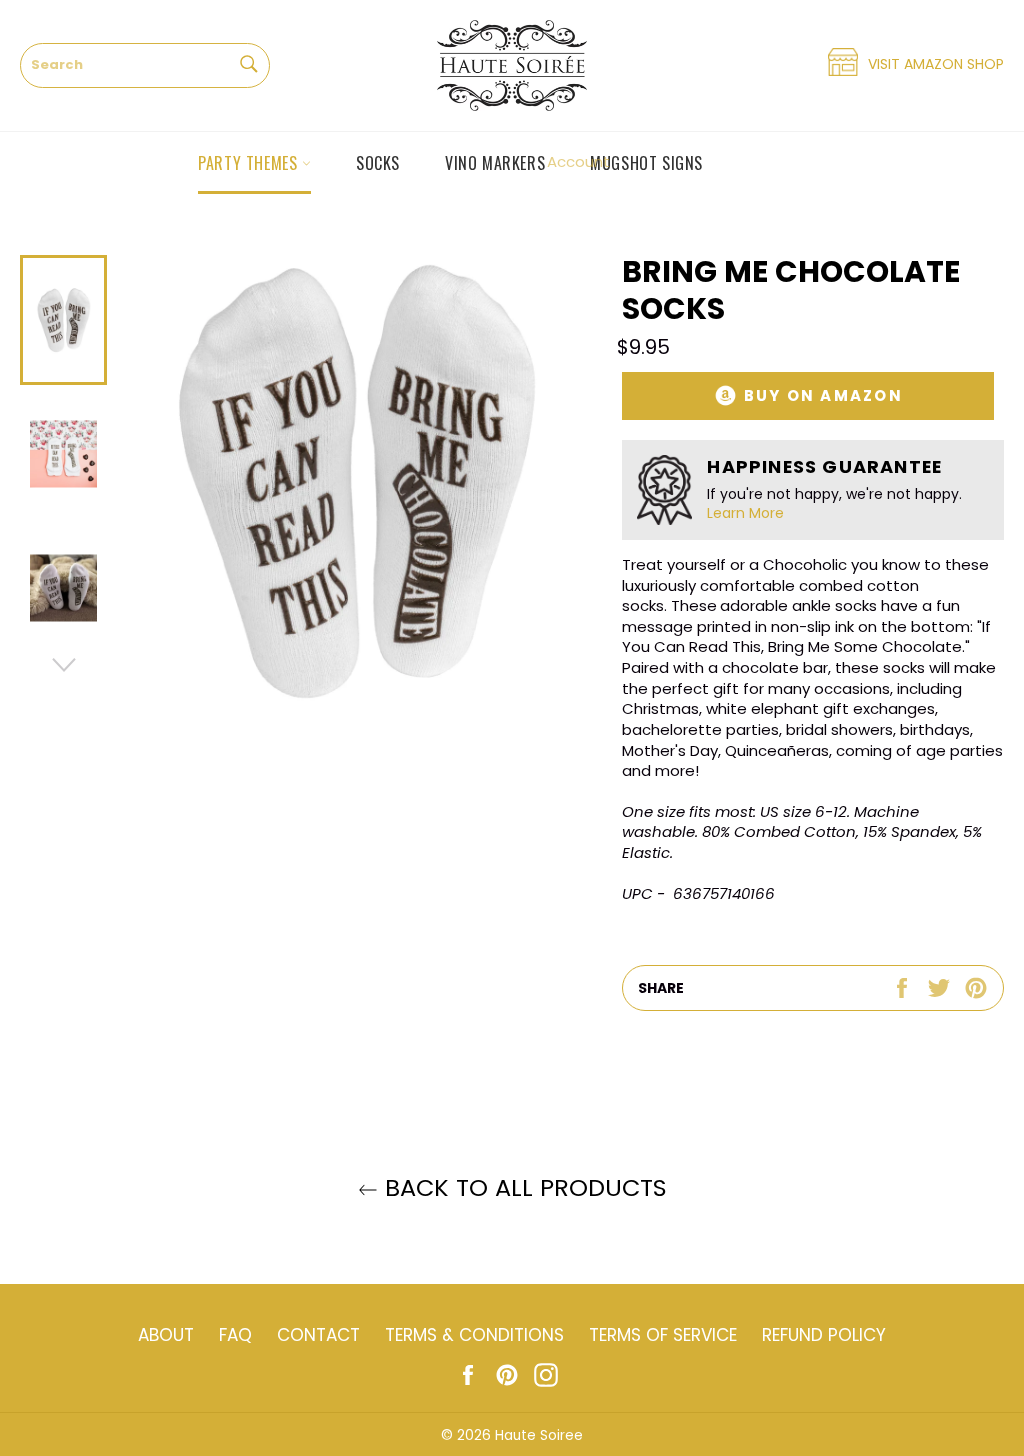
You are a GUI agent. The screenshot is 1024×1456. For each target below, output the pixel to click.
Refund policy (824, 1335)
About (166, 1335)
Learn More (745, 513)
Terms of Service (663, 1335)
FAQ (235, 1335)
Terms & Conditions (474, 1335)
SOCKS (378, 163)
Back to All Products (522, 1187)
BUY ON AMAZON (820, 395)
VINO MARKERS (495, 163)
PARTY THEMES (250, 163)
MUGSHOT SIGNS (646, 163)
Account (578, 161)
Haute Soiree (539, 1435)
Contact (318, 1335)
